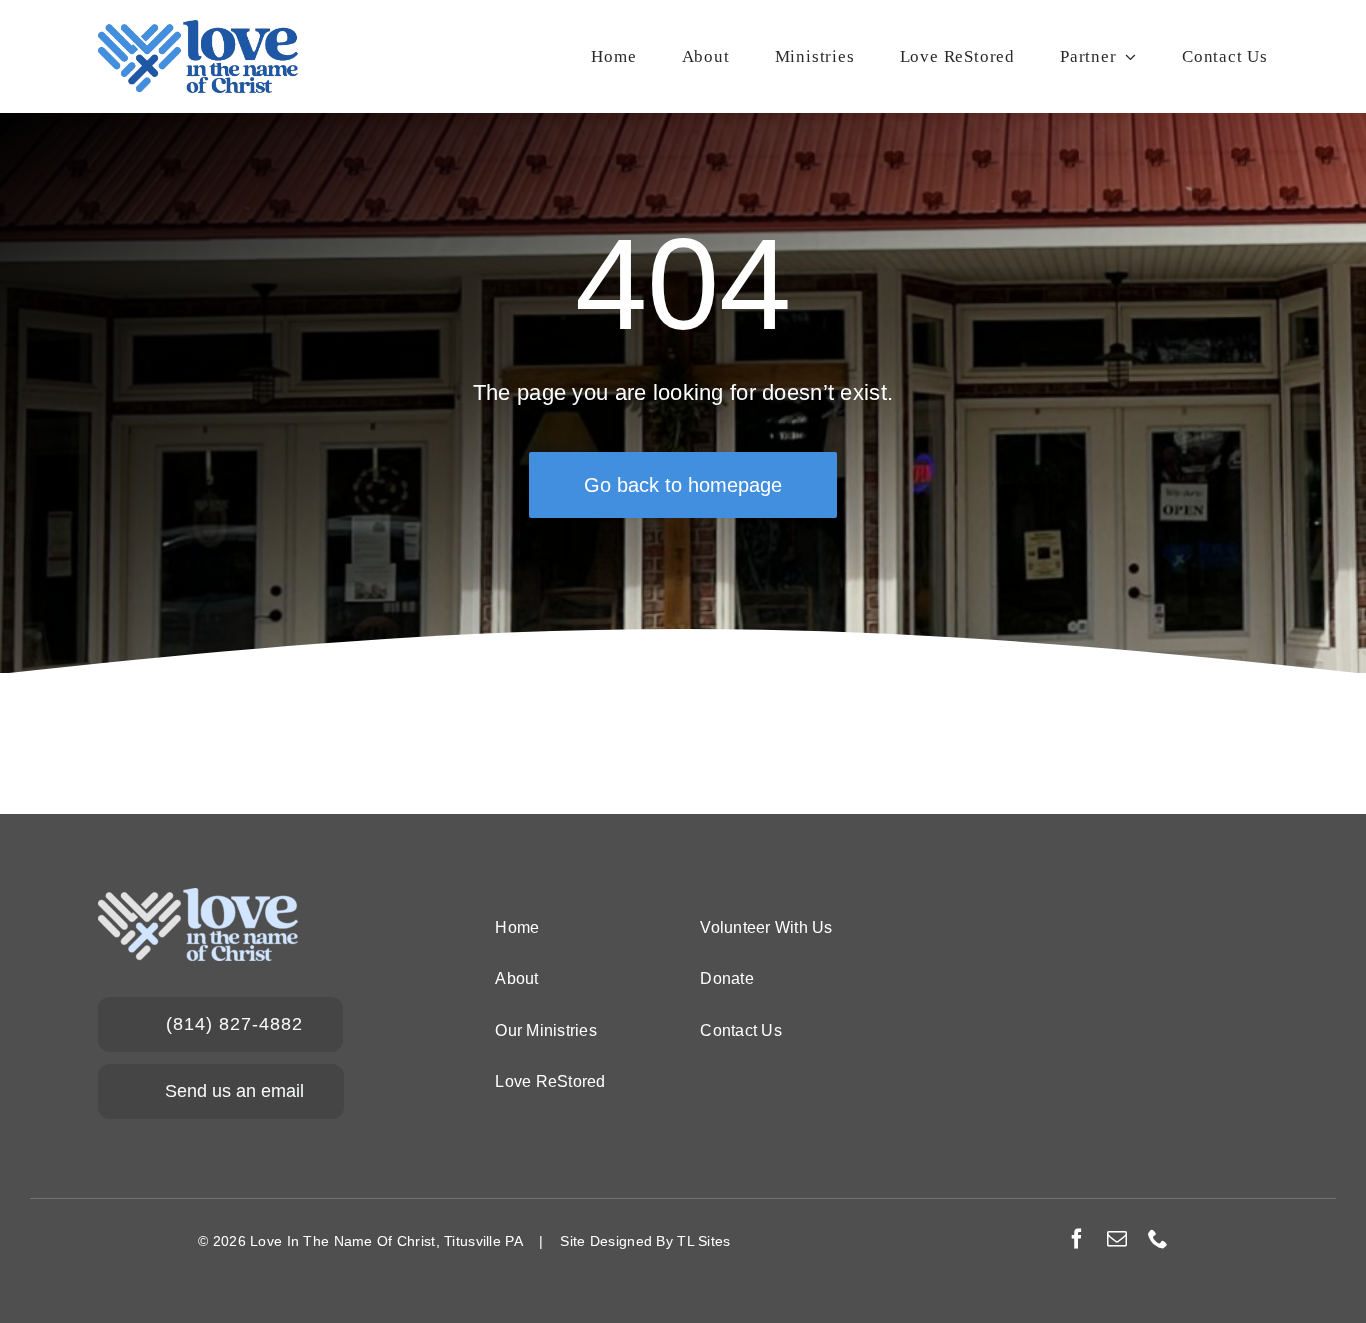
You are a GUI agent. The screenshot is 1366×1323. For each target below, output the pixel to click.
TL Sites (703, 1241)
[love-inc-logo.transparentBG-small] (198, 29)
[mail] (1117, 1239)
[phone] (1158, 1239)
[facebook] (1077, 1239)
